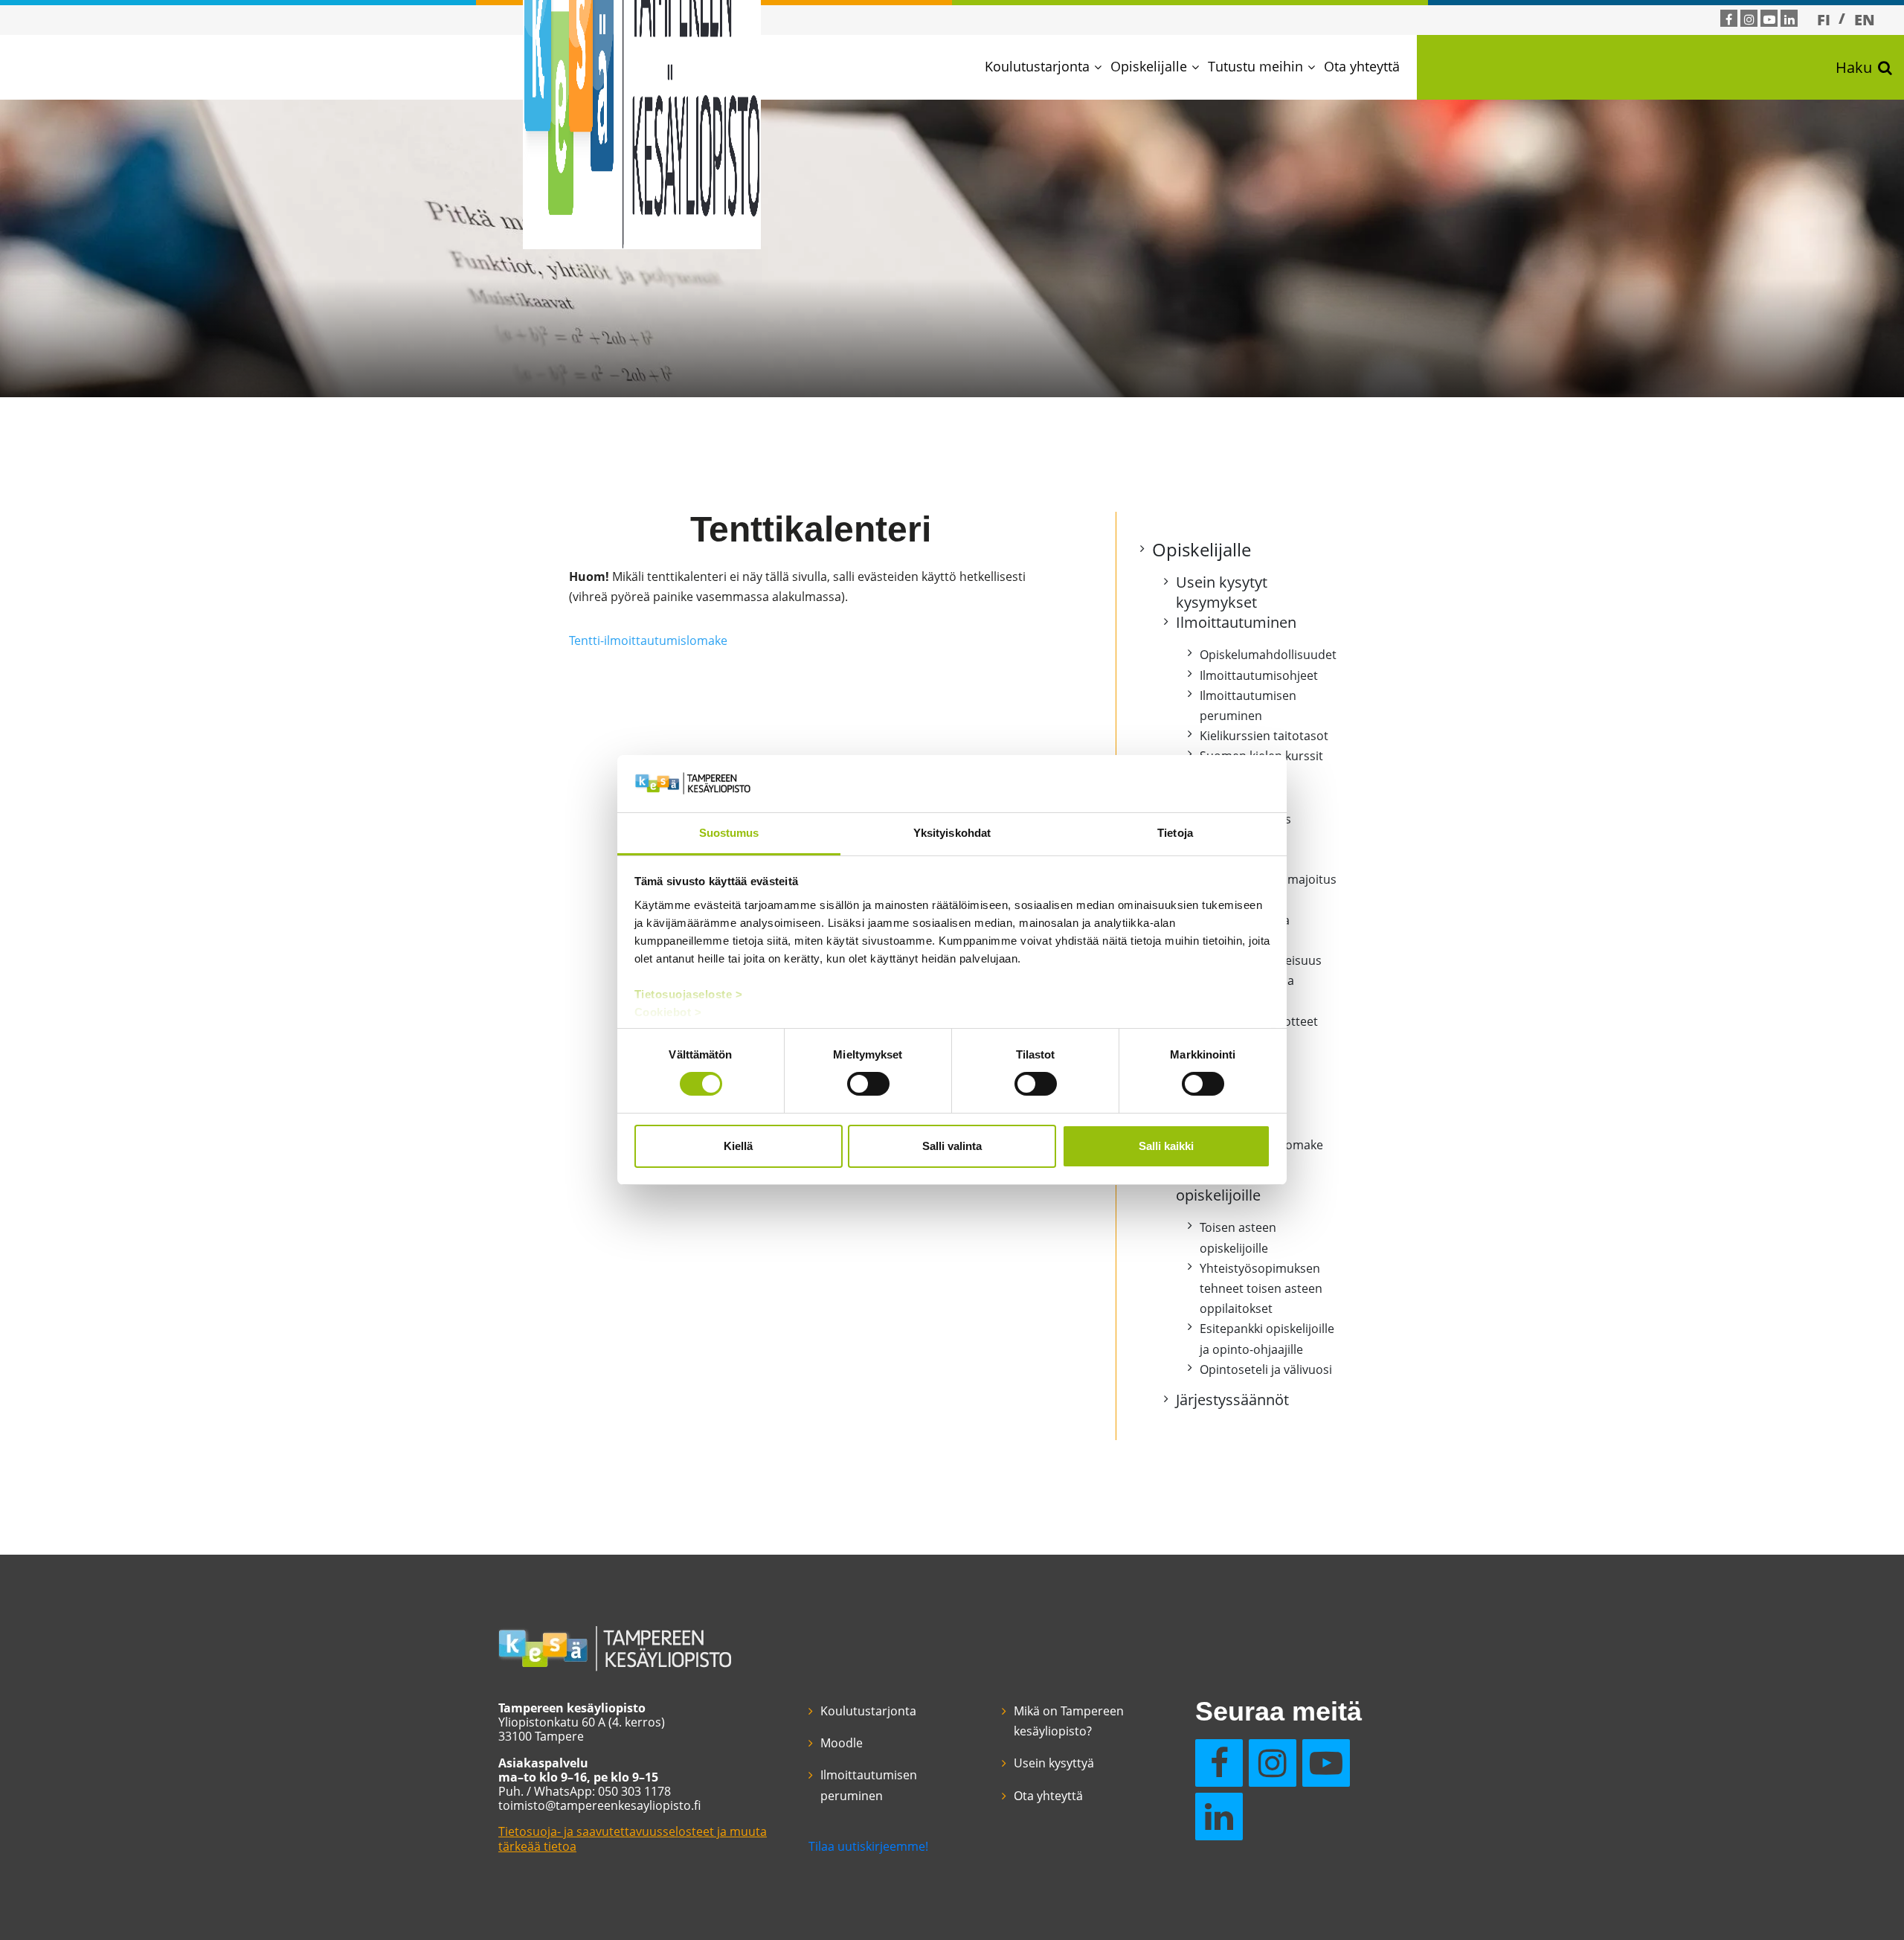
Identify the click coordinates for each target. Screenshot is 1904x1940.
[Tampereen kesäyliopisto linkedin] (1789, 19)
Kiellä (738, 1146)
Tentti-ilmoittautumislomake (648, 640)
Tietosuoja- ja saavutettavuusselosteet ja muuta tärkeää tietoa (633, 1838)
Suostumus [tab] (729, 833)
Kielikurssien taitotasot (1264, 736)
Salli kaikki (1166, 1146)
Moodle (842, 1743)
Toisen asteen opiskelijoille (1223, 1185)
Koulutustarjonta (1037, 66)
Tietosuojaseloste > (689, 994)
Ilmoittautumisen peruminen (1248, 706)
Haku (1854, 67)
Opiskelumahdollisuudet (1268, 655)
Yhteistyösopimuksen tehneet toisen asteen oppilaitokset (1261, 1288)
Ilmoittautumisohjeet (1259, 675)
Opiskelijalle (1149, 66)
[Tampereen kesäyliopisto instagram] (1749, 19)
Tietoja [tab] (1175, 833)
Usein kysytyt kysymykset (1222, 592)
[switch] (868, 1084)
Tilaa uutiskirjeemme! (868, 1846)
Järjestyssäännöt (1232, 1400)
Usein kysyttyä (1054, 1763)
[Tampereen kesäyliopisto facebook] (1729, 19)
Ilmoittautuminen (1236, 622)
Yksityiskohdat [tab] (952, 833)
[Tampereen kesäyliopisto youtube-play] (1769, 19)
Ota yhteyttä (1362, 66)
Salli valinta (952, 1146)
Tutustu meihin (1255, 66)
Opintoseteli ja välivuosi (1266, 1369)
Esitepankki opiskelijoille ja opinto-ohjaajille (1267, 1339)
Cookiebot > (668, 1012)
